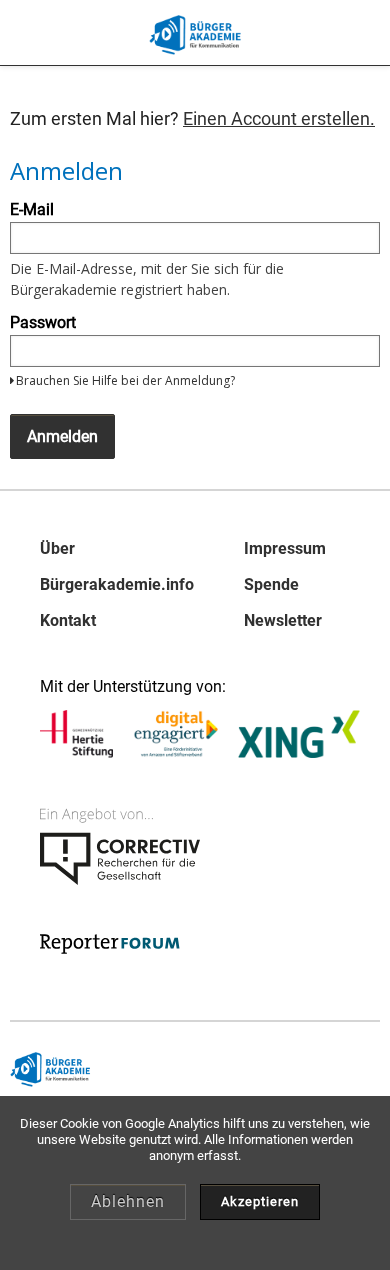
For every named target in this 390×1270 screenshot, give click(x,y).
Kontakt (68, 621)
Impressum (285, 549)
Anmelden (62, 436)
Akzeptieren (260, 1201)
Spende (271, 585)
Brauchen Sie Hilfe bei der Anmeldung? (125, 380)
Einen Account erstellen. (279, 118)
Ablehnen (128, 1201)
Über (57, 549)
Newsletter (283, 621)
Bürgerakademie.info (117, 585)
